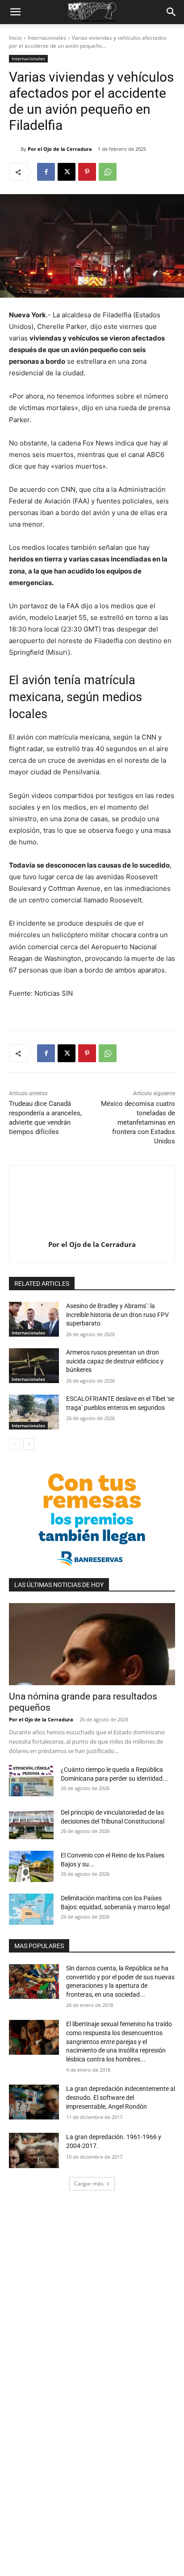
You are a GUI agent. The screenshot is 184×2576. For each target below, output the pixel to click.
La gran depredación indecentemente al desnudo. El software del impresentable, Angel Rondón (121, 2097)
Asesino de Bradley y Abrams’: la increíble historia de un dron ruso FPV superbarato (117, 1315)
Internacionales (47, 38)
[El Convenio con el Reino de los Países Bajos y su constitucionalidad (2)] (31, 1866)
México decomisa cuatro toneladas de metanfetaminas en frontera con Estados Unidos (138, 1122)
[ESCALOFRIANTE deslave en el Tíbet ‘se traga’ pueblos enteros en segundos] (34, 1412)
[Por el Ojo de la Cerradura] (15, 149)
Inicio (15, 38)
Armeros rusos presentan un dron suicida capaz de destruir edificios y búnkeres (115, 1361)
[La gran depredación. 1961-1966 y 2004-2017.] (34, 2150)
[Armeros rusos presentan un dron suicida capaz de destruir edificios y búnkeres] (34, 1366)
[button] (15, 12)
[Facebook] (46, 172)
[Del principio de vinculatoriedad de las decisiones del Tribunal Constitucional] (31, 1824)
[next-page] (29, 1444)
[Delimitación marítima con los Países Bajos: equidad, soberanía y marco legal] (31, 1909)
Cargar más (89, 2183)
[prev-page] (15, 1444)
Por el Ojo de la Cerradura (60, 149)
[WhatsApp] (108, 172)
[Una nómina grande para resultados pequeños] (92, 1644)
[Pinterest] (87, 172)
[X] (67, 172)
